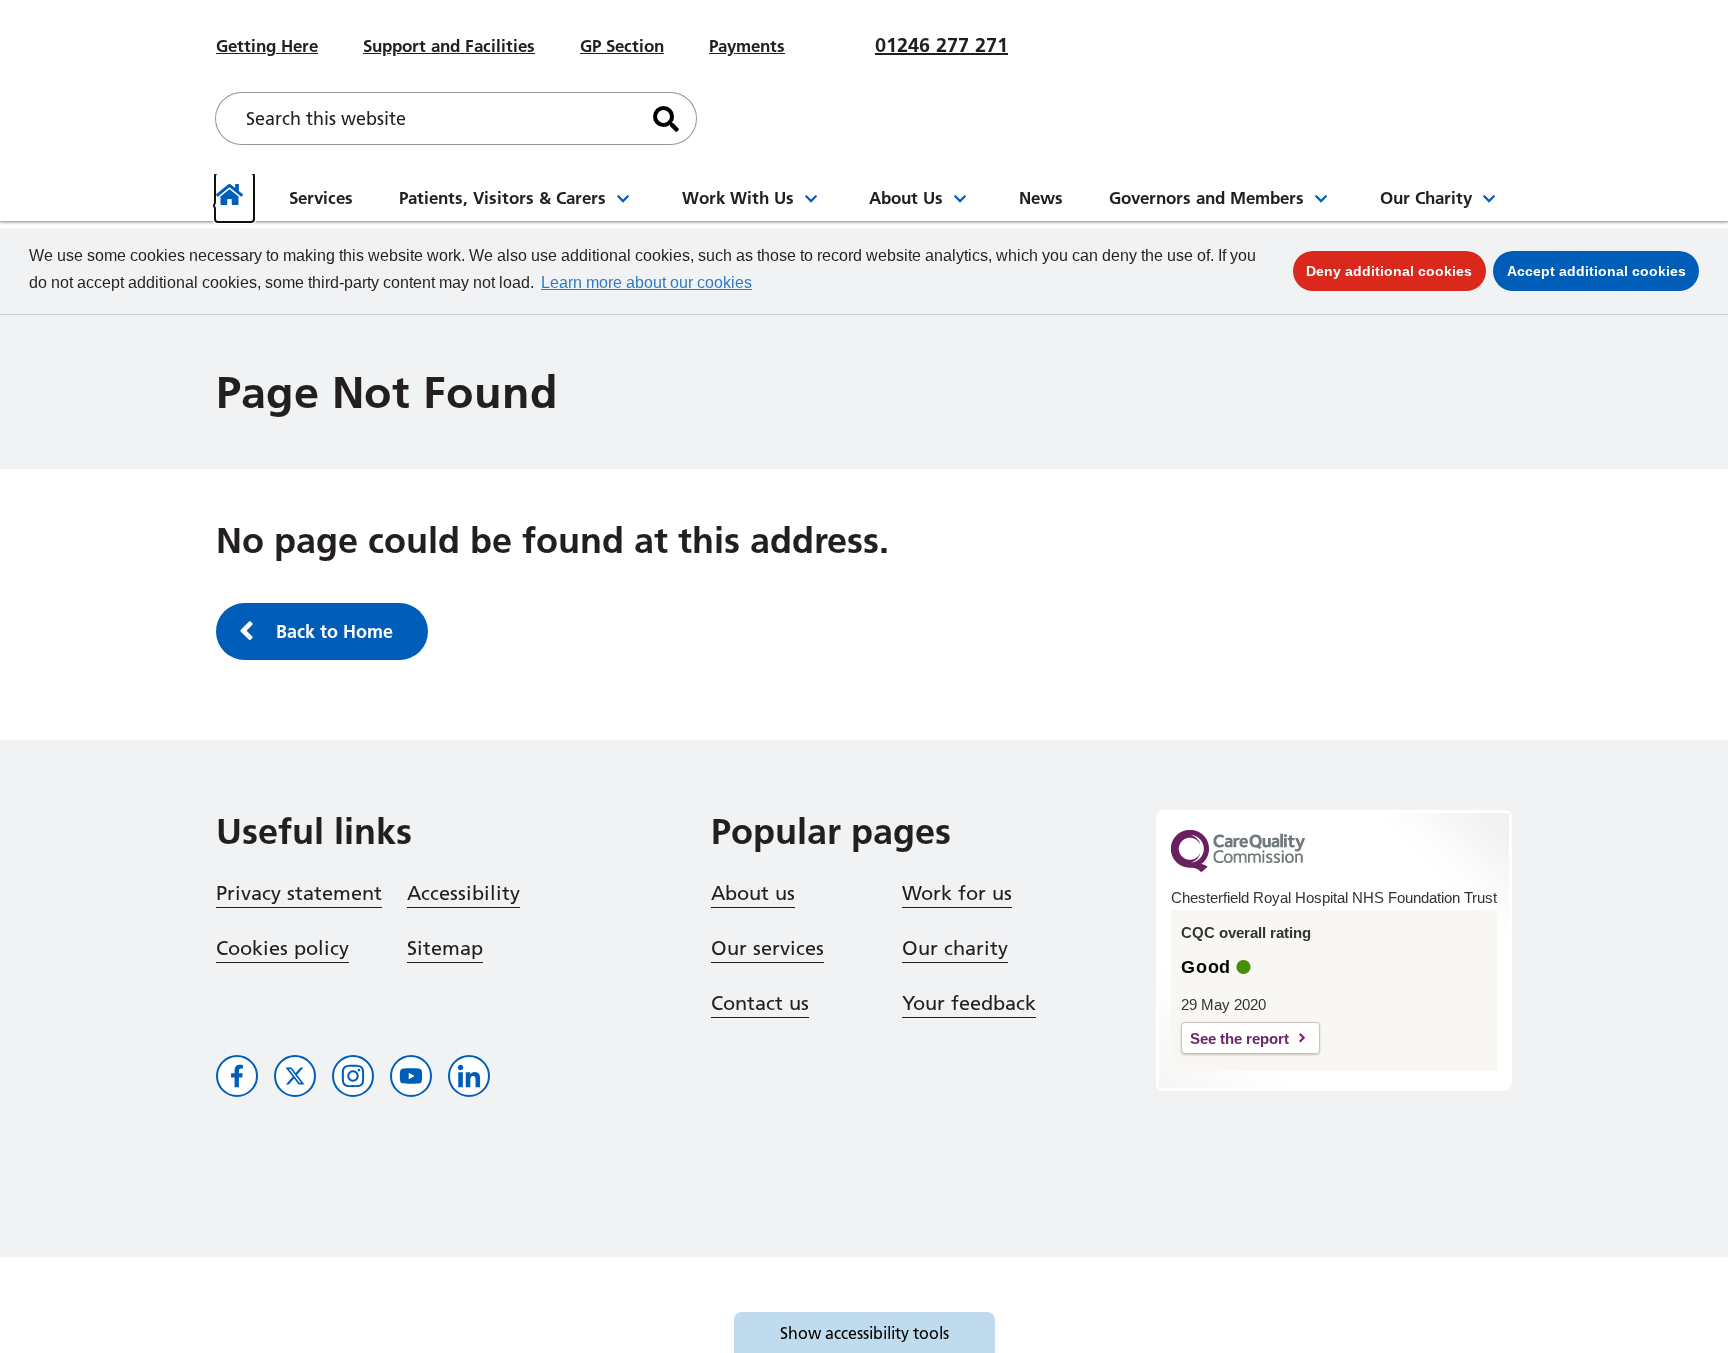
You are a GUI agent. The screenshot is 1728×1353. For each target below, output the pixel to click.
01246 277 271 (941, 45)
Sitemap (445, 948)
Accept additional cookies (1603, 270)
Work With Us (738, 197)
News (1041, 197)
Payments (747, 45)
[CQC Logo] (1238, 867)
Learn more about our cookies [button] (646, 282)
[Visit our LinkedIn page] (469, 1076)
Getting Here (267, 45)
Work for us (957, 893)
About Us (906, 197)
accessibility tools (864, 1333)
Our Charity (1426, 197)
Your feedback (969, 1003)
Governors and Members (1206, 197)
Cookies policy (282, 948)
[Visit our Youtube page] (411, 1076)
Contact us (760, 1003)
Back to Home (334, 631)
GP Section (622, 45)
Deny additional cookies (1396, 270)
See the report (1239, 1038)
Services (321, 197)
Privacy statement (299, 893)
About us (753, 893)
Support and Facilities (449, 45)
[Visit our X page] (295, 1076)
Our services (767, 948)
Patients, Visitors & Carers (502, 197)
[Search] (666, 118)
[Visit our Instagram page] (353, 1076)
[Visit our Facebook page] (237, 1076)
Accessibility (463, 893)
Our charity (955, 948)
